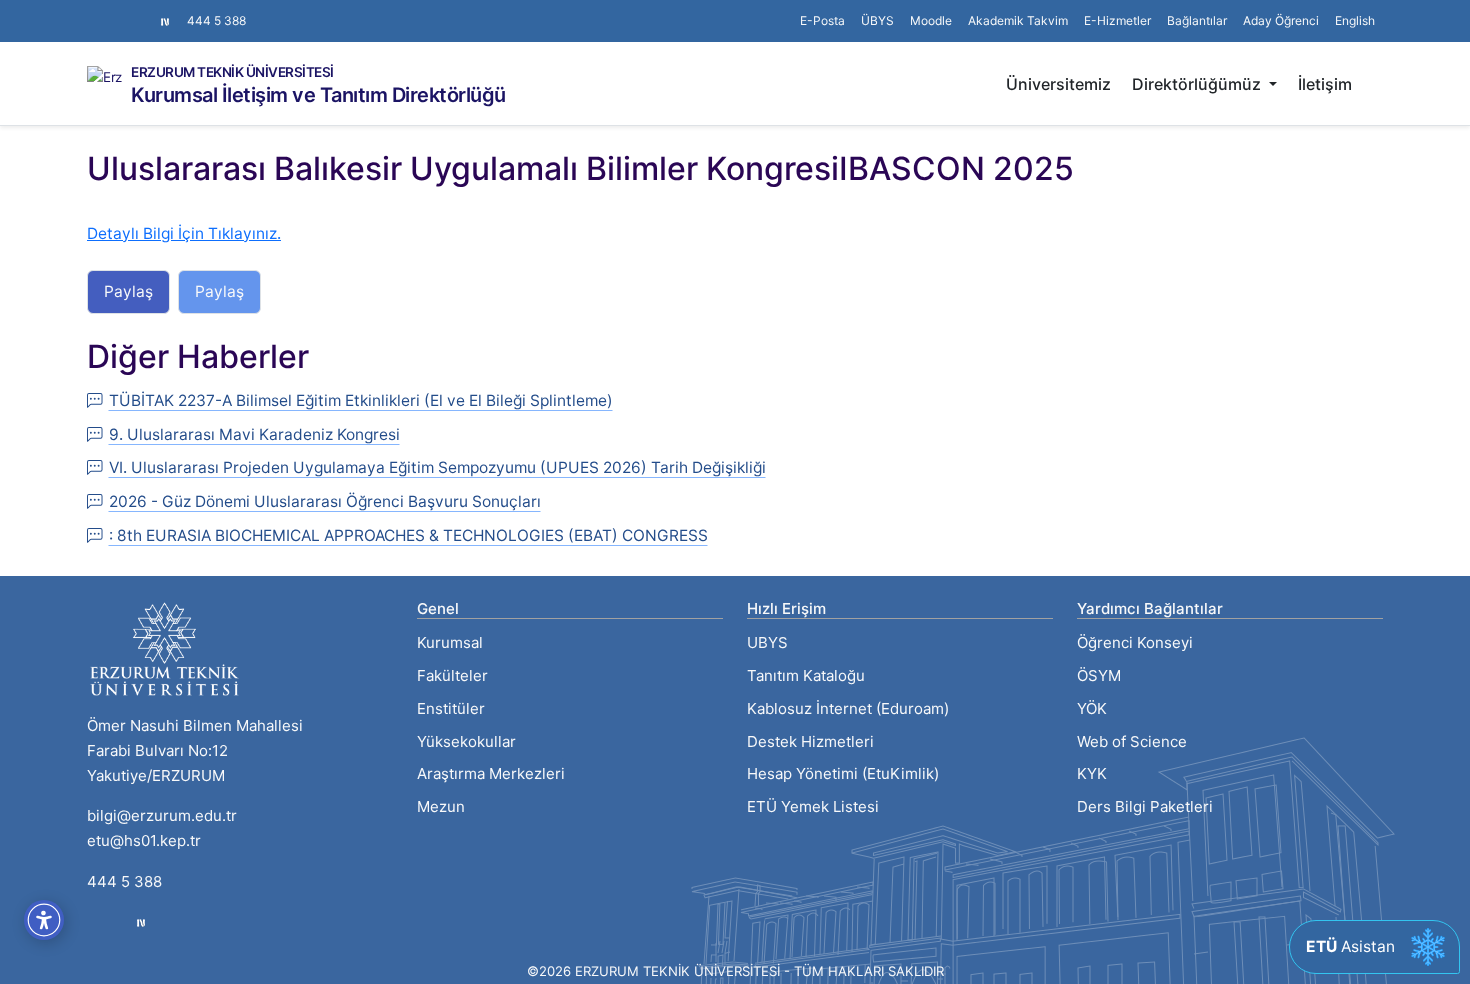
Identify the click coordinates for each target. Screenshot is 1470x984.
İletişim (1325, 84)
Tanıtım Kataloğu (806, 675)
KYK (1092, 773)
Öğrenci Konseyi (1135, 642)
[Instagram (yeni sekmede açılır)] (95, 11)
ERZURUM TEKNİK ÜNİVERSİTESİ (232, 73)
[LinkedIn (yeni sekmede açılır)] (127, 11)
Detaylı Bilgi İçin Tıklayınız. (184, 233)
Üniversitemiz (1058, 84)
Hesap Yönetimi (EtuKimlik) (843, 773)
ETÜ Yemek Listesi (813, 806)
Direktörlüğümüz (1198, 84)
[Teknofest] (141, 922)
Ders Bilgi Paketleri (1145, 806)
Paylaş (128, 291)
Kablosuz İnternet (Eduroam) (848, 708)
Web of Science (1132, 741)
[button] (1197, 21)
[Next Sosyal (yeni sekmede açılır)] (165, 21)
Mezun (441, 806)
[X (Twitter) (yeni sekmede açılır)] (111, 11)
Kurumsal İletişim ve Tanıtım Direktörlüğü (318, 95)
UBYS (767, 642)
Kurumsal (450, 642)
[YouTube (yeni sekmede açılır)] (143, 11)
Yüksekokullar (466, 741)
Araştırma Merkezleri (491, 773)
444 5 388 (216, 20)
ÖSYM (1099, 675)
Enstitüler (451, 708)
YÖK (1092, 708)
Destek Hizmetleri (810, 741)
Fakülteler (452, 675)
